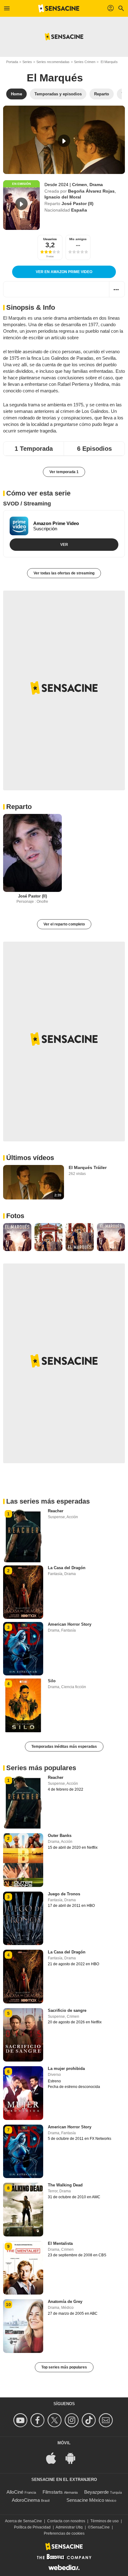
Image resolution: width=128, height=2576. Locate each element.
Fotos (15, 1216)
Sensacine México (85, 2500)
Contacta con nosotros (66, 2521)
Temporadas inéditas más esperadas (64, 1747)
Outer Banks (60, 1836)
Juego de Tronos (64, 1894)
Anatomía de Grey (65, 2302)
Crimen (80, 185)
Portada (12, 62)
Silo (52, 1681)
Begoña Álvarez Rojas (91, 191)
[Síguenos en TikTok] (90, 2420)
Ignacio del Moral (63, 197)
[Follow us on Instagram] (73, 2420)
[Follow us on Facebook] (38, 2420)
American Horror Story (70, 1624)
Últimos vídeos (30, 1158)
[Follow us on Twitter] (55, 2420)
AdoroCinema (26, 2500)
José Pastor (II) (78, 203)
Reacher (56, 1511)
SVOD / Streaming (27, 504)
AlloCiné (15, 2492)
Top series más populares (64, 2367)
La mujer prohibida (66, 2069)
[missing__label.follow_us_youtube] (21, 2420)
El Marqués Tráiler (88, 1167)
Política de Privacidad (32, 2527)
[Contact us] (107, 2420)
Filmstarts (53, 2492)
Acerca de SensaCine (23, 2521)
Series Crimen (85, 62)
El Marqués (55, 78)
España (79, 210)
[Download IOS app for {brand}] (54, 2457)
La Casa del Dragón (67, 1568)
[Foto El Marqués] (17, 1237)
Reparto (19, 807)
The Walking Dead (65, 2185)
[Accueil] (59, 8)
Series (27, 62)
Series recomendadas (53, 62)
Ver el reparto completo (64, 924)
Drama (96, 185)
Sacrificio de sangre (67, 2010)
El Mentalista (60, 2243)
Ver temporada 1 (64, 472)
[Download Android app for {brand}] (74, 2457)
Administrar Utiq (69, 2527)
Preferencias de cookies (64, 2533)
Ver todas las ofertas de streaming (64, 573)
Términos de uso (105, 2521)
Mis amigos (78, 239)
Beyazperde (96, 2492)
